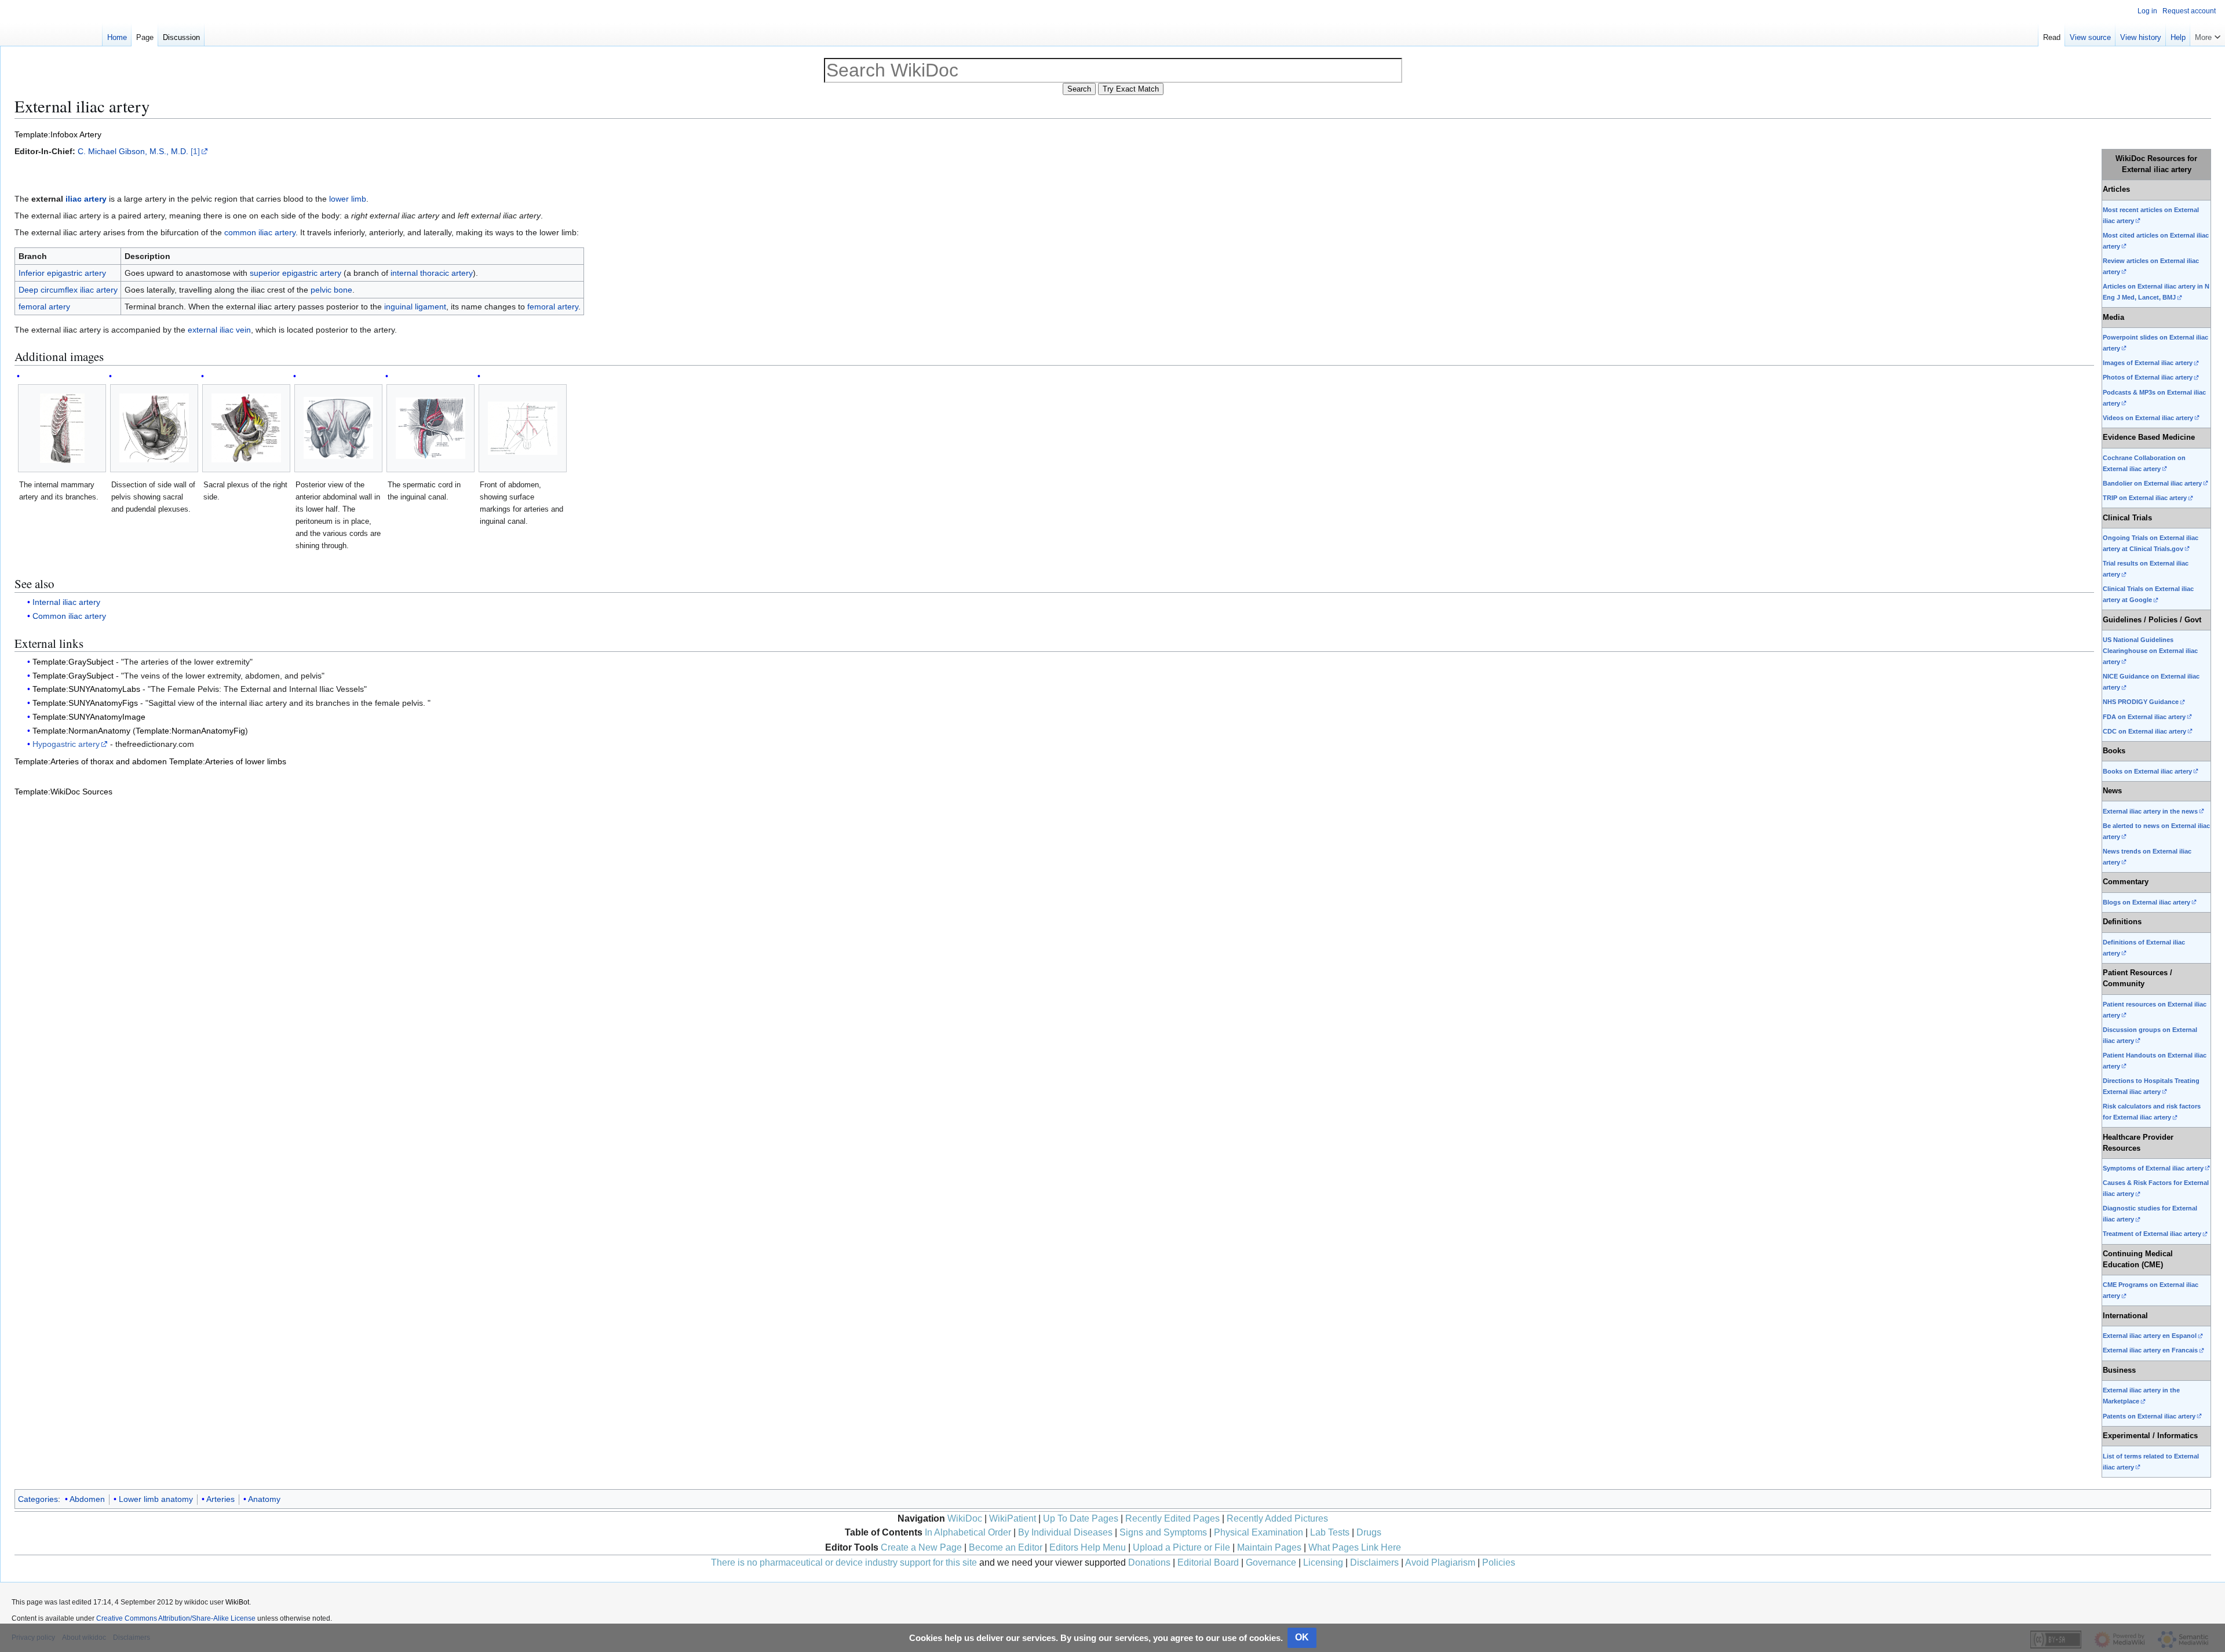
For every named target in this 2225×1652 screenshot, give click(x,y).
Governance (1271, 1562)
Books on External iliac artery (2147, 771)
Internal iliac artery (66, 602)
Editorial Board (1208, 1562)
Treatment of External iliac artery (2152, 1234)
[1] (195, 151)
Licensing (1323, 1562)
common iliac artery (260, 232)
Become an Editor (1006, 1547)
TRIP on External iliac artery (2145, 498)
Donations (1149, 1562)
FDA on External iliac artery (2144, 717)
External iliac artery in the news (2150, 811)
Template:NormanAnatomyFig (190, 731)
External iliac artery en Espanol (2150, 1336)
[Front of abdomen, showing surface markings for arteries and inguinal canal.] (523, 428)
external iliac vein (219, 330)
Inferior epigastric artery (62, 273)
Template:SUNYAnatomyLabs (86, 689)
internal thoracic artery (432, 273)
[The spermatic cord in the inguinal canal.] (431, 428)
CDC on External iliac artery (2144, 731)
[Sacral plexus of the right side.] (246, 428)
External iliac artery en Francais (2150, 1350)
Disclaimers (1374, 1562)
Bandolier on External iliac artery (2152, 483)
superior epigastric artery (296, 273)
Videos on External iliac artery (2148, 418)
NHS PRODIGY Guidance (2141, 702)
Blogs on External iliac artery (2146, 902)
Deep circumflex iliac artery (68, 290)
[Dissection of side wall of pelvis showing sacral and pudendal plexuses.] (154, 428)
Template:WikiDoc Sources (63, 792)
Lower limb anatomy (156, 1499)
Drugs (1369, 1532)
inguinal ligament (415, 307)
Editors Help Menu (1088, 1547)
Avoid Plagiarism (1440, 1562)
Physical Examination (1259, 1532)
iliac (74, 199)
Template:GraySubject (73, 662)
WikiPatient (1013, 1518)
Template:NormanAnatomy (81, 731)
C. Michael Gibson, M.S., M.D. (133, 151)
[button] (2208, 35)
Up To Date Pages (1081, 1518)
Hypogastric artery (66, 744)
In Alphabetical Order (968, 1532)
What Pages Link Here (1355, 1547)
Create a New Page (921, 1547)
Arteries (220, 1499)
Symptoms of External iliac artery (2153, 1168)
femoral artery (44, 307)
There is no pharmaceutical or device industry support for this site (844, 1562)
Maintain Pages (1269, 1547)
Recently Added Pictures (1277, 1518)
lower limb (348, 199)
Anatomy (264, 1499)
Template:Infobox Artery (58, 134)
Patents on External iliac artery (2149, 1416)
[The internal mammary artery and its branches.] (62, 428)
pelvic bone (331, 290)
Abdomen (87, 1499)
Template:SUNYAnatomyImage (89, 717)
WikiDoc (965, 1518)
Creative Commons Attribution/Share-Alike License (176, 1618)
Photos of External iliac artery (2148, 377)
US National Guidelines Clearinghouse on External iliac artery (2150, 651)
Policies (1499, 1562)
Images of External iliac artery (2148, 363)
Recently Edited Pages (1172, 1518)
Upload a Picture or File (1181, 1547)
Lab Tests (1330, 1532)
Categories (38, 1499)
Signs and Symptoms (1163, 1532)
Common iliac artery (69, 616)
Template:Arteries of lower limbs (228, 761)
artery (95, 199)
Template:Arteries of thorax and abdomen (91, 761)
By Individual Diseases (1065, 1532)
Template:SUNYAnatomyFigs (85, 703)
